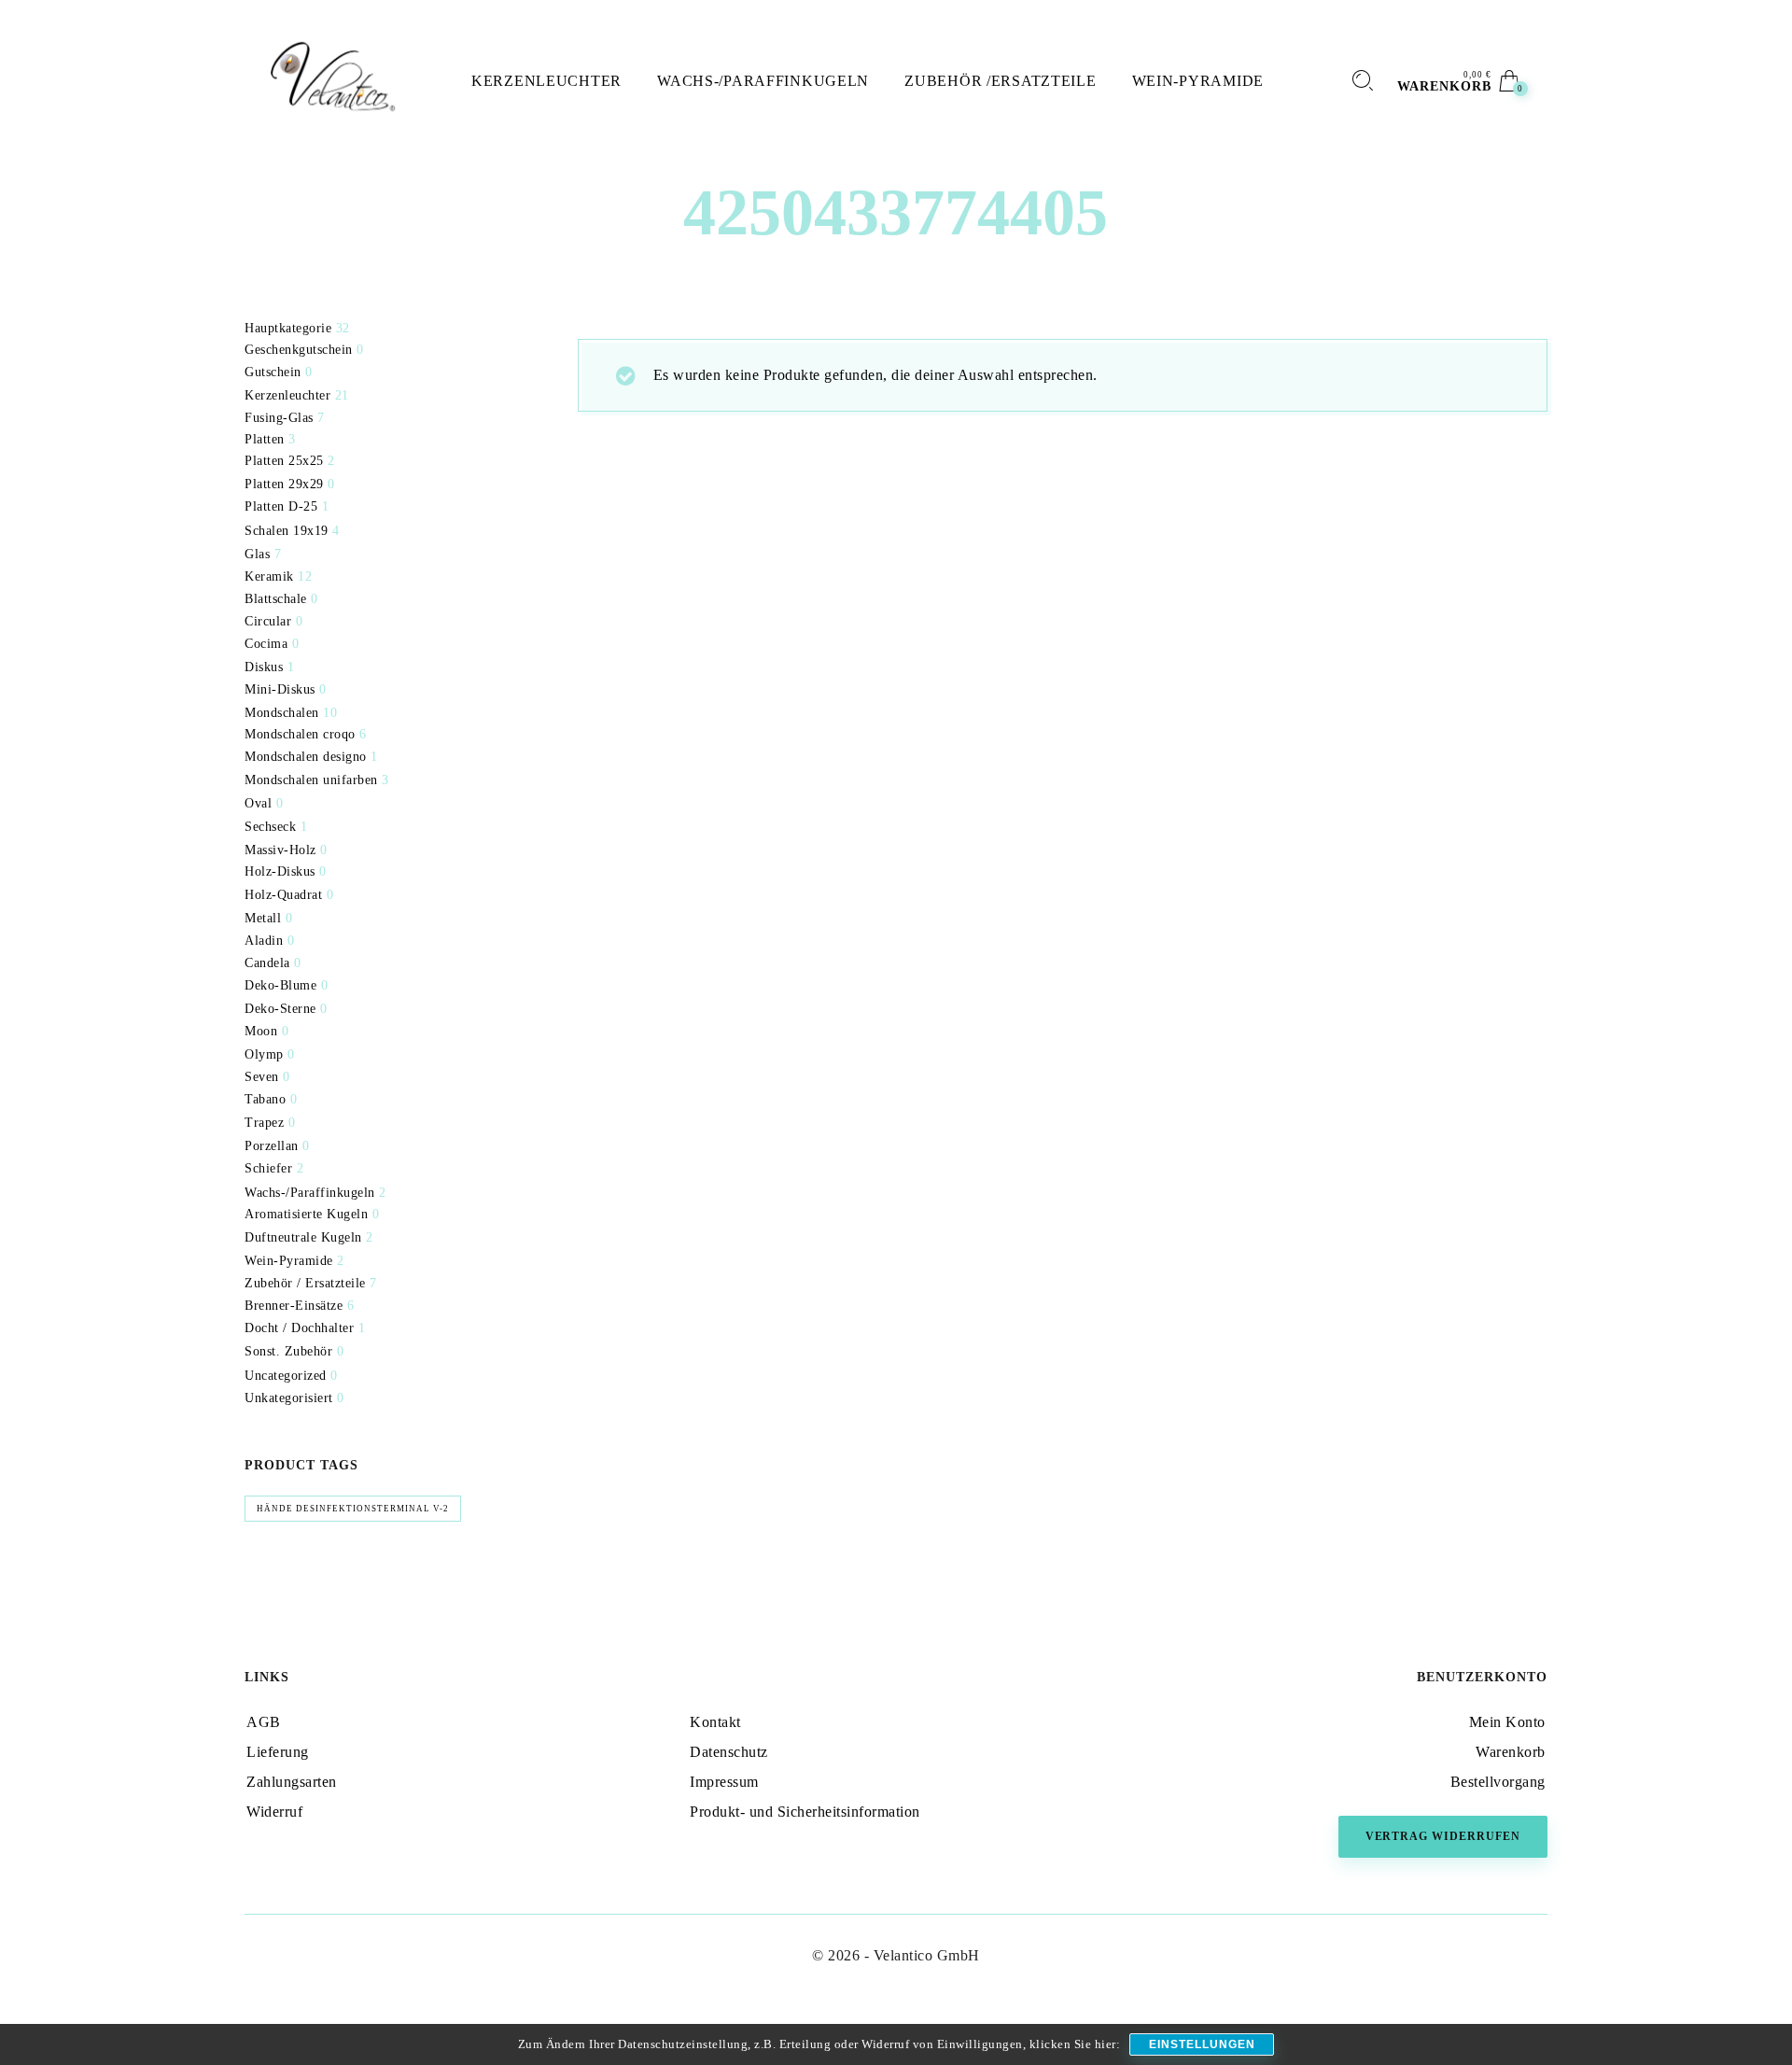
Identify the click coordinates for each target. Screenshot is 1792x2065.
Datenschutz (729, 1752)
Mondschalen (282, 713)
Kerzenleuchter (287, 395)
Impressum (724, 1782)
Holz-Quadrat (283, 895)
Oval (258, 803)
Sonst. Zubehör (288, 1351)
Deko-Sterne (280, 1009)
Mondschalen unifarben (311, 780)
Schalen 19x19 (287, 531)
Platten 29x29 (284, 484)
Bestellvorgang (1498, 1782)
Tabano (265, 1099)
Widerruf (274, 1812)
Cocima (266, 644)
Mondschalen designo (306, 757)
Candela (267, 963)
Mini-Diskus (280, 689)
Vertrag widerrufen (1443, 1836)
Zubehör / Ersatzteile (305, 1283)
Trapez (264, 1123)
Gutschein (273, 372)
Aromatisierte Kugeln (306, 1214)
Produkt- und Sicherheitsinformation (805, 1812)
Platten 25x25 (284, 461)
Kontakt (715, 1722)
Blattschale (276, 599)
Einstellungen (1202, 2044)
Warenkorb (1511, 1752)
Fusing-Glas (279, 418)
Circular (268, 621)
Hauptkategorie (288, 328)
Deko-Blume (280, 985)
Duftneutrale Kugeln (303, 1237)
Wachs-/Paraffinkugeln (310, 1193)
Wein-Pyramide (289, 1261)
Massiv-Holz (280, 850)
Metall (263, 918)
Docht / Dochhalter (299, 1328)
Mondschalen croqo (300, 734)
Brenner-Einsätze (294, 1306)
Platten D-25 (281, 506)
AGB (264, 1722)
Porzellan (272, 1146)
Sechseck (270, 827)
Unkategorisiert (289, 1398)
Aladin (264, 941)
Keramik (269, 576)
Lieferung (278, 1752)
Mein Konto (1507, 1722)
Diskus (264, 667)
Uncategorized (286, 1376)
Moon (261, 1031)
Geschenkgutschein (299, 350)
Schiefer (268, 1168)
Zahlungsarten (292, 1782)
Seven (262, 1077)
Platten (265, 439)
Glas (257, 554)
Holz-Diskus (280, 871)
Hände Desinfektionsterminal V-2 (353, 1509)
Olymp (264, 1054)
